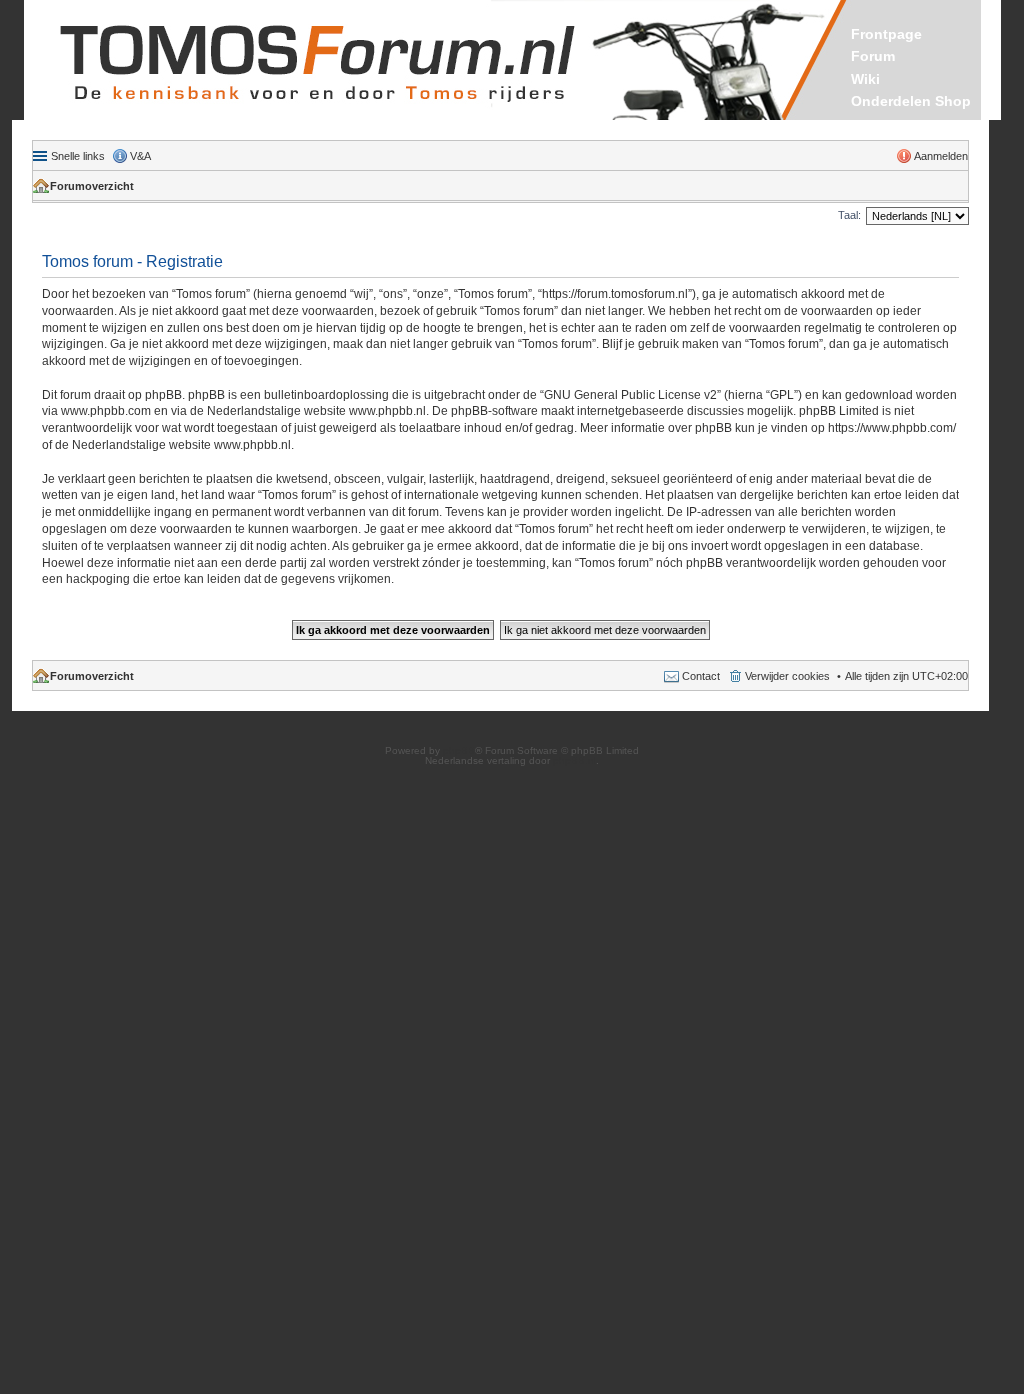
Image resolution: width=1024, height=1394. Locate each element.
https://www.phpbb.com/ (892, 428)
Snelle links (78, 156)
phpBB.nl (574, 760)
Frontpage (886, 34)
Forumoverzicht (92, 186)
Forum (873, 56)
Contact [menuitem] (701, 676)
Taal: (849, 215)
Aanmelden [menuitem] (941, 156)
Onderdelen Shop (911, 101)
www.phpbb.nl (387, 411)
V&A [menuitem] (140, 156)
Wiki (865, 79)
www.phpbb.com (106, 411)
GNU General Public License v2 (630, 395)
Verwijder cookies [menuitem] (787, 676)
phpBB (459, 750)
